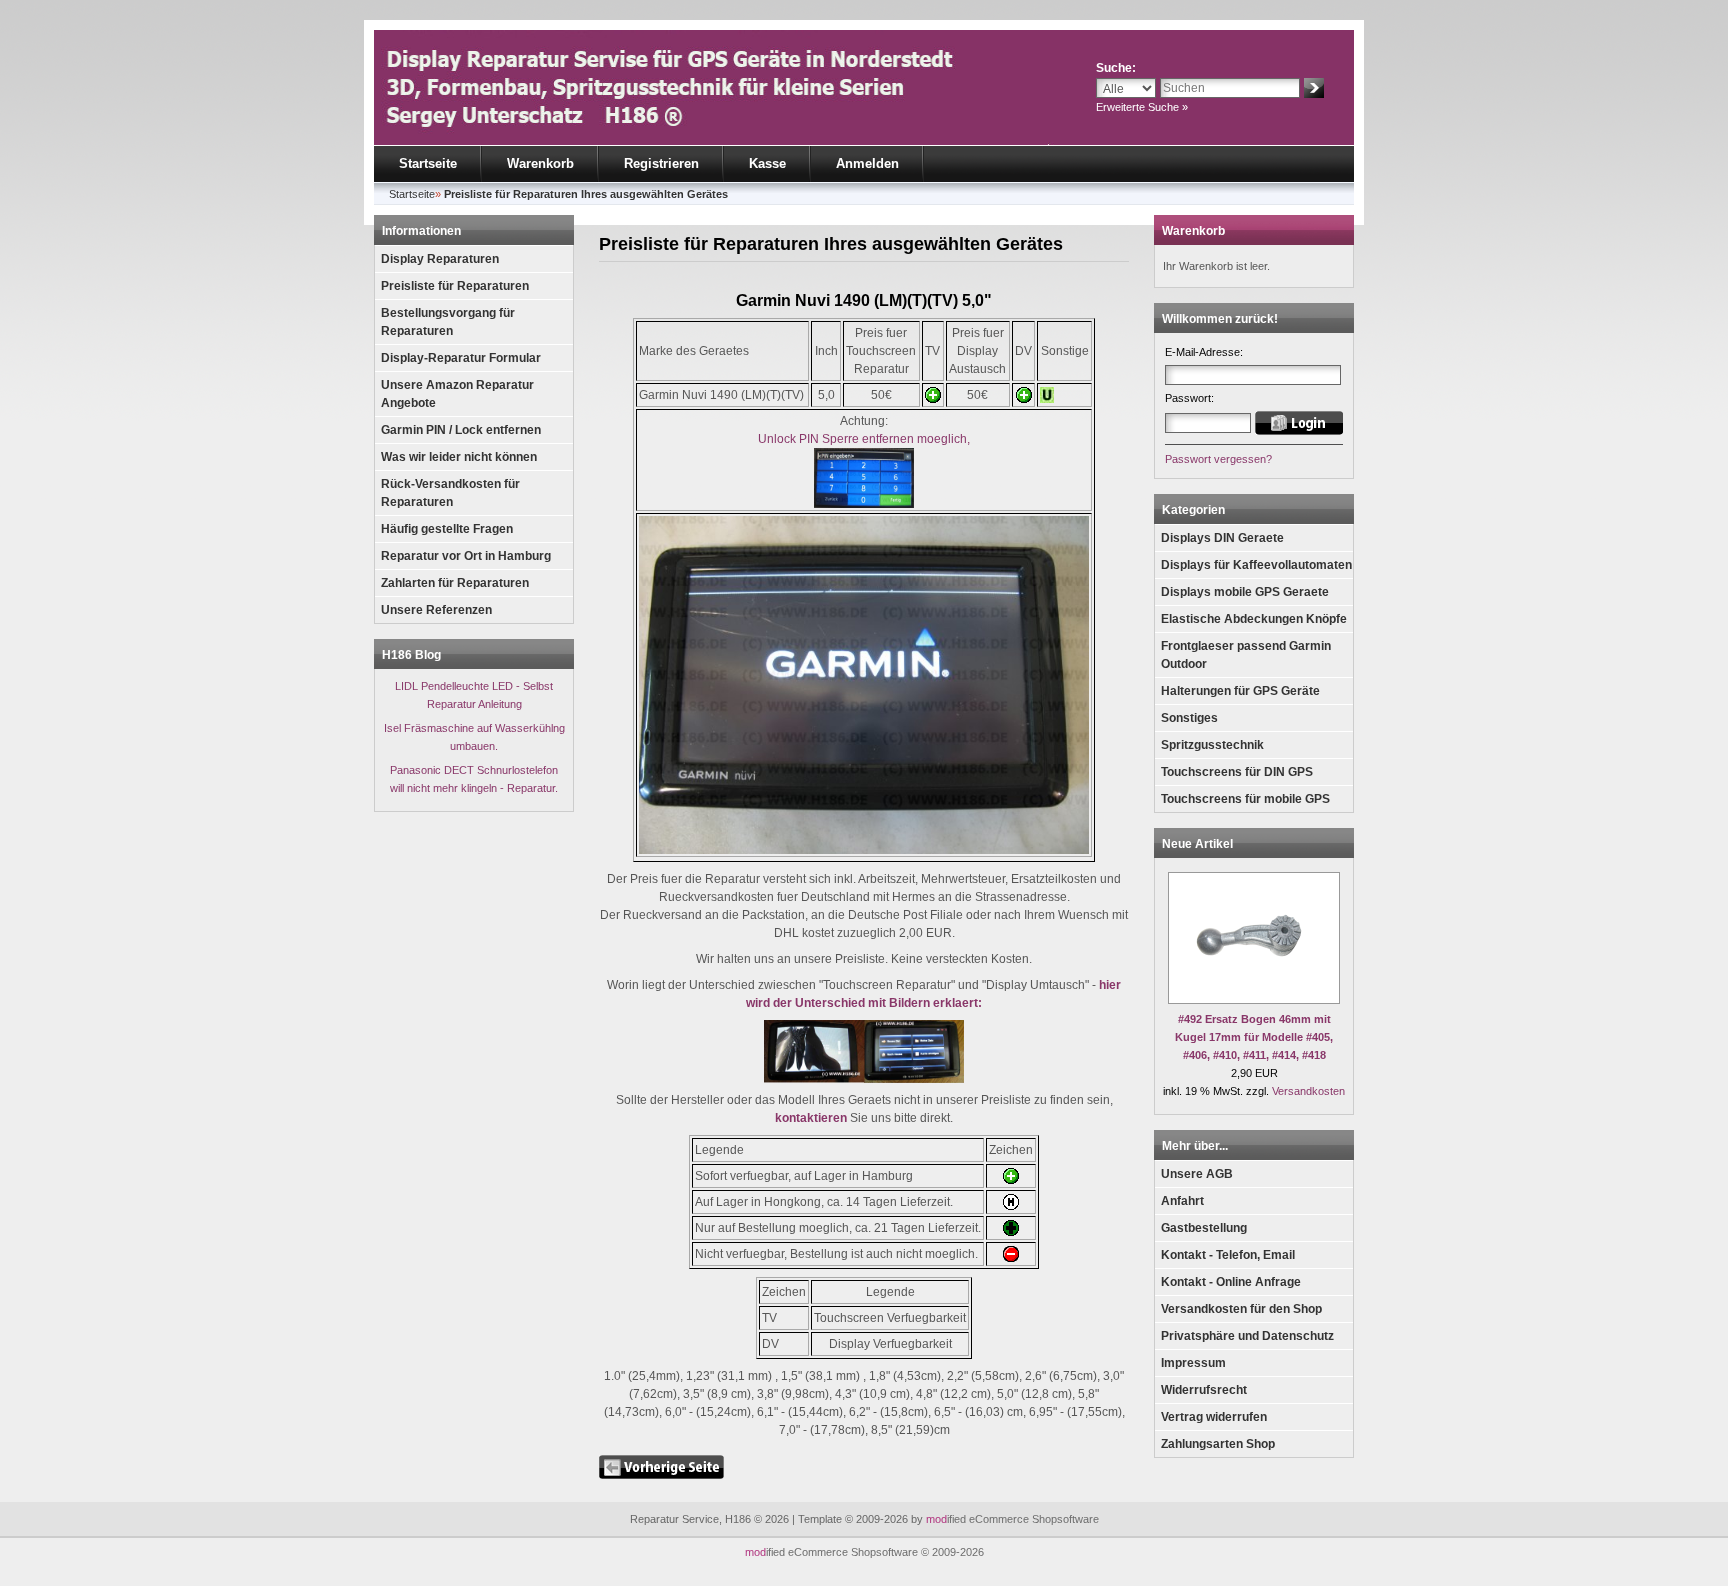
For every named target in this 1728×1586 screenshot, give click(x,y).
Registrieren (661, 163)
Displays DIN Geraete (1222, 538)
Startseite (428, 163)
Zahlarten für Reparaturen (455, 583)
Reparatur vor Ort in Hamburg (466, 556)
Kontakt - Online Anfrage (1231, 1282)
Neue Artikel (1197, 844)
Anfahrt (1182, 1201)
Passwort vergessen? (1218, 459)
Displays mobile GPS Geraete (1245, 592)
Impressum (1193, 1363)
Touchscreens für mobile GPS (1245, 799)
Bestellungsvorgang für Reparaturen (448, 322)
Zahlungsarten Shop (1218, 1444)
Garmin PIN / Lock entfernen (461, 430)
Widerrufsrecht (1204, 1390)
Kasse (767, 163)
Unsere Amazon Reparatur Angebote (457, 394)
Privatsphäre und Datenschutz (1247, 1336)
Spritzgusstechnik (1212, 745)
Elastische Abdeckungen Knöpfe (1254, 619)
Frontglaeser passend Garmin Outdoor (1246, 655)
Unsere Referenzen (436, 610)
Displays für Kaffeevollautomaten (1256, 565)
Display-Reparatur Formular (461, 358)
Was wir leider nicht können (459, 457)
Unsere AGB (1197, 1174)
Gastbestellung (1204, 1228)
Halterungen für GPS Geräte (1240, 691)
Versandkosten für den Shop (1241, 1309)
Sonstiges (1189, 718)
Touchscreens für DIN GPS (1237, 772)
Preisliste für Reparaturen (455, 286)
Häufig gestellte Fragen (447, 529)
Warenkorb (540, 163)
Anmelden (867, 163)
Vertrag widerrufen (1214, 1417)
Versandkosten (1308, 1091)
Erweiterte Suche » (1142, 107)
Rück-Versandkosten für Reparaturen (450, 493)
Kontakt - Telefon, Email (1228, 1255)
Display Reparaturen (440, 259)
